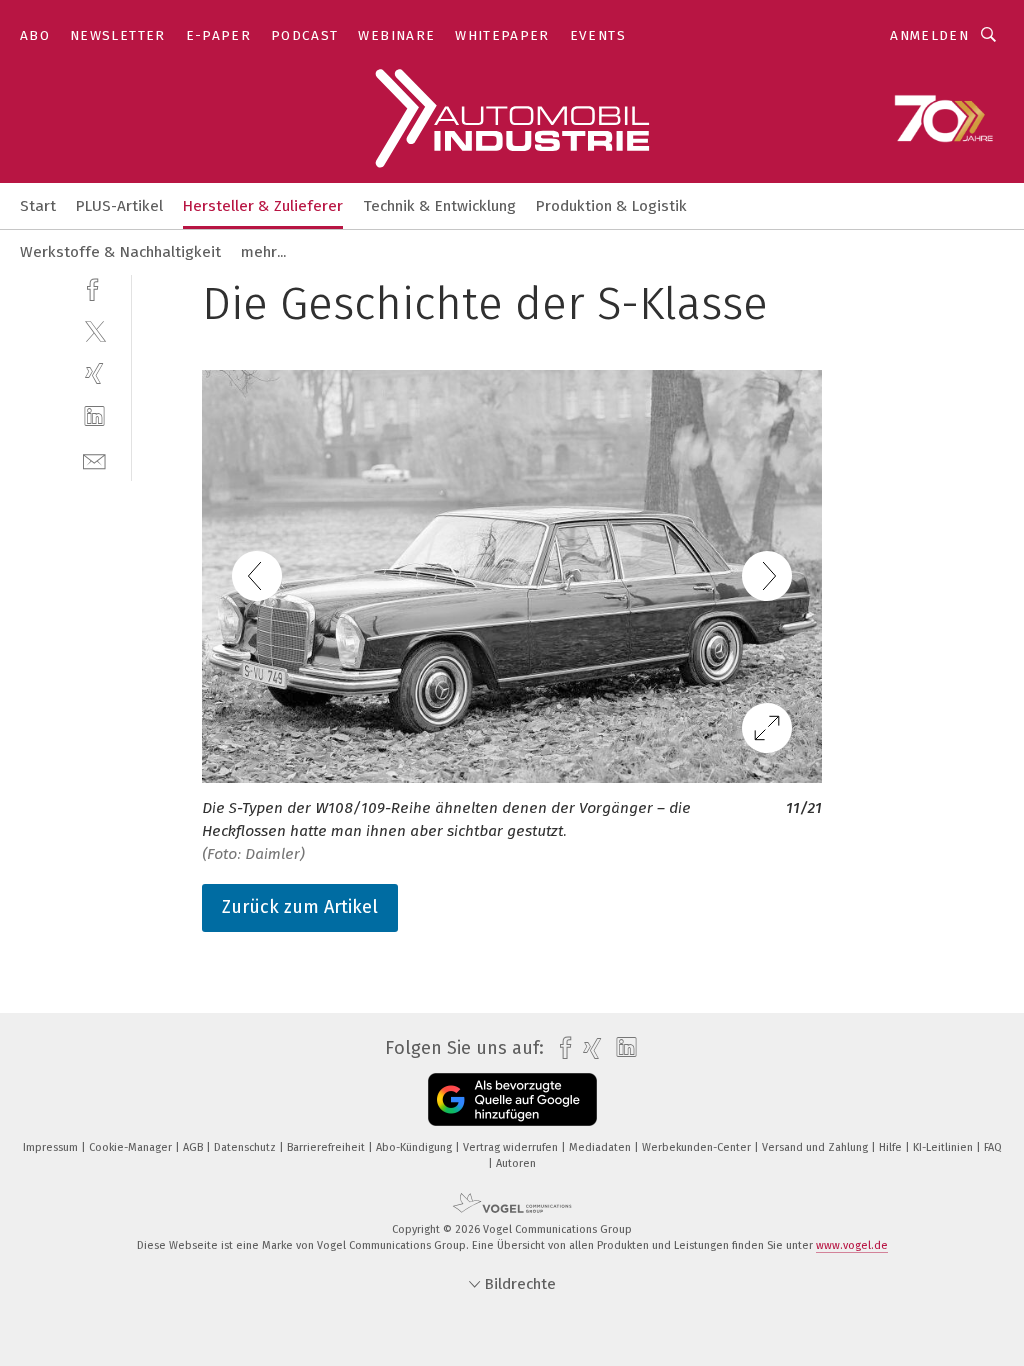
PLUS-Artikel (119, 206)
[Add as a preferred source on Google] (512, 1099)
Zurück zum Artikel (300, 907)
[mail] (94, 459)
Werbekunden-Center (698, 1147)
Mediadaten (601, 1147)
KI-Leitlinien (944, 1147)
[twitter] (94, 330)
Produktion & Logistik (611, 206)
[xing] (94, 373)
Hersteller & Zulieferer (263, 206)
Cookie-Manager (132, 1147)
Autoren (516, 1163)
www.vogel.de (852, 1245)
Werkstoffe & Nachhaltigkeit (120, 252)
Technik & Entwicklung (439, 206)
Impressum (52, 1147)
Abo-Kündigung (415, 1147)
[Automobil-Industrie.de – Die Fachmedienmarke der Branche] (38, 204)
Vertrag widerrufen (512, 1147)
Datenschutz (246, 1147)
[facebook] (94, 287)
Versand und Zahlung (816, 1147)
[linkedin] (94, 416)
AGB (194, 1147)
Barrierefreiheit (327, 1147)
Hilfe (892, 1147)
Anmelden (929, 35)
